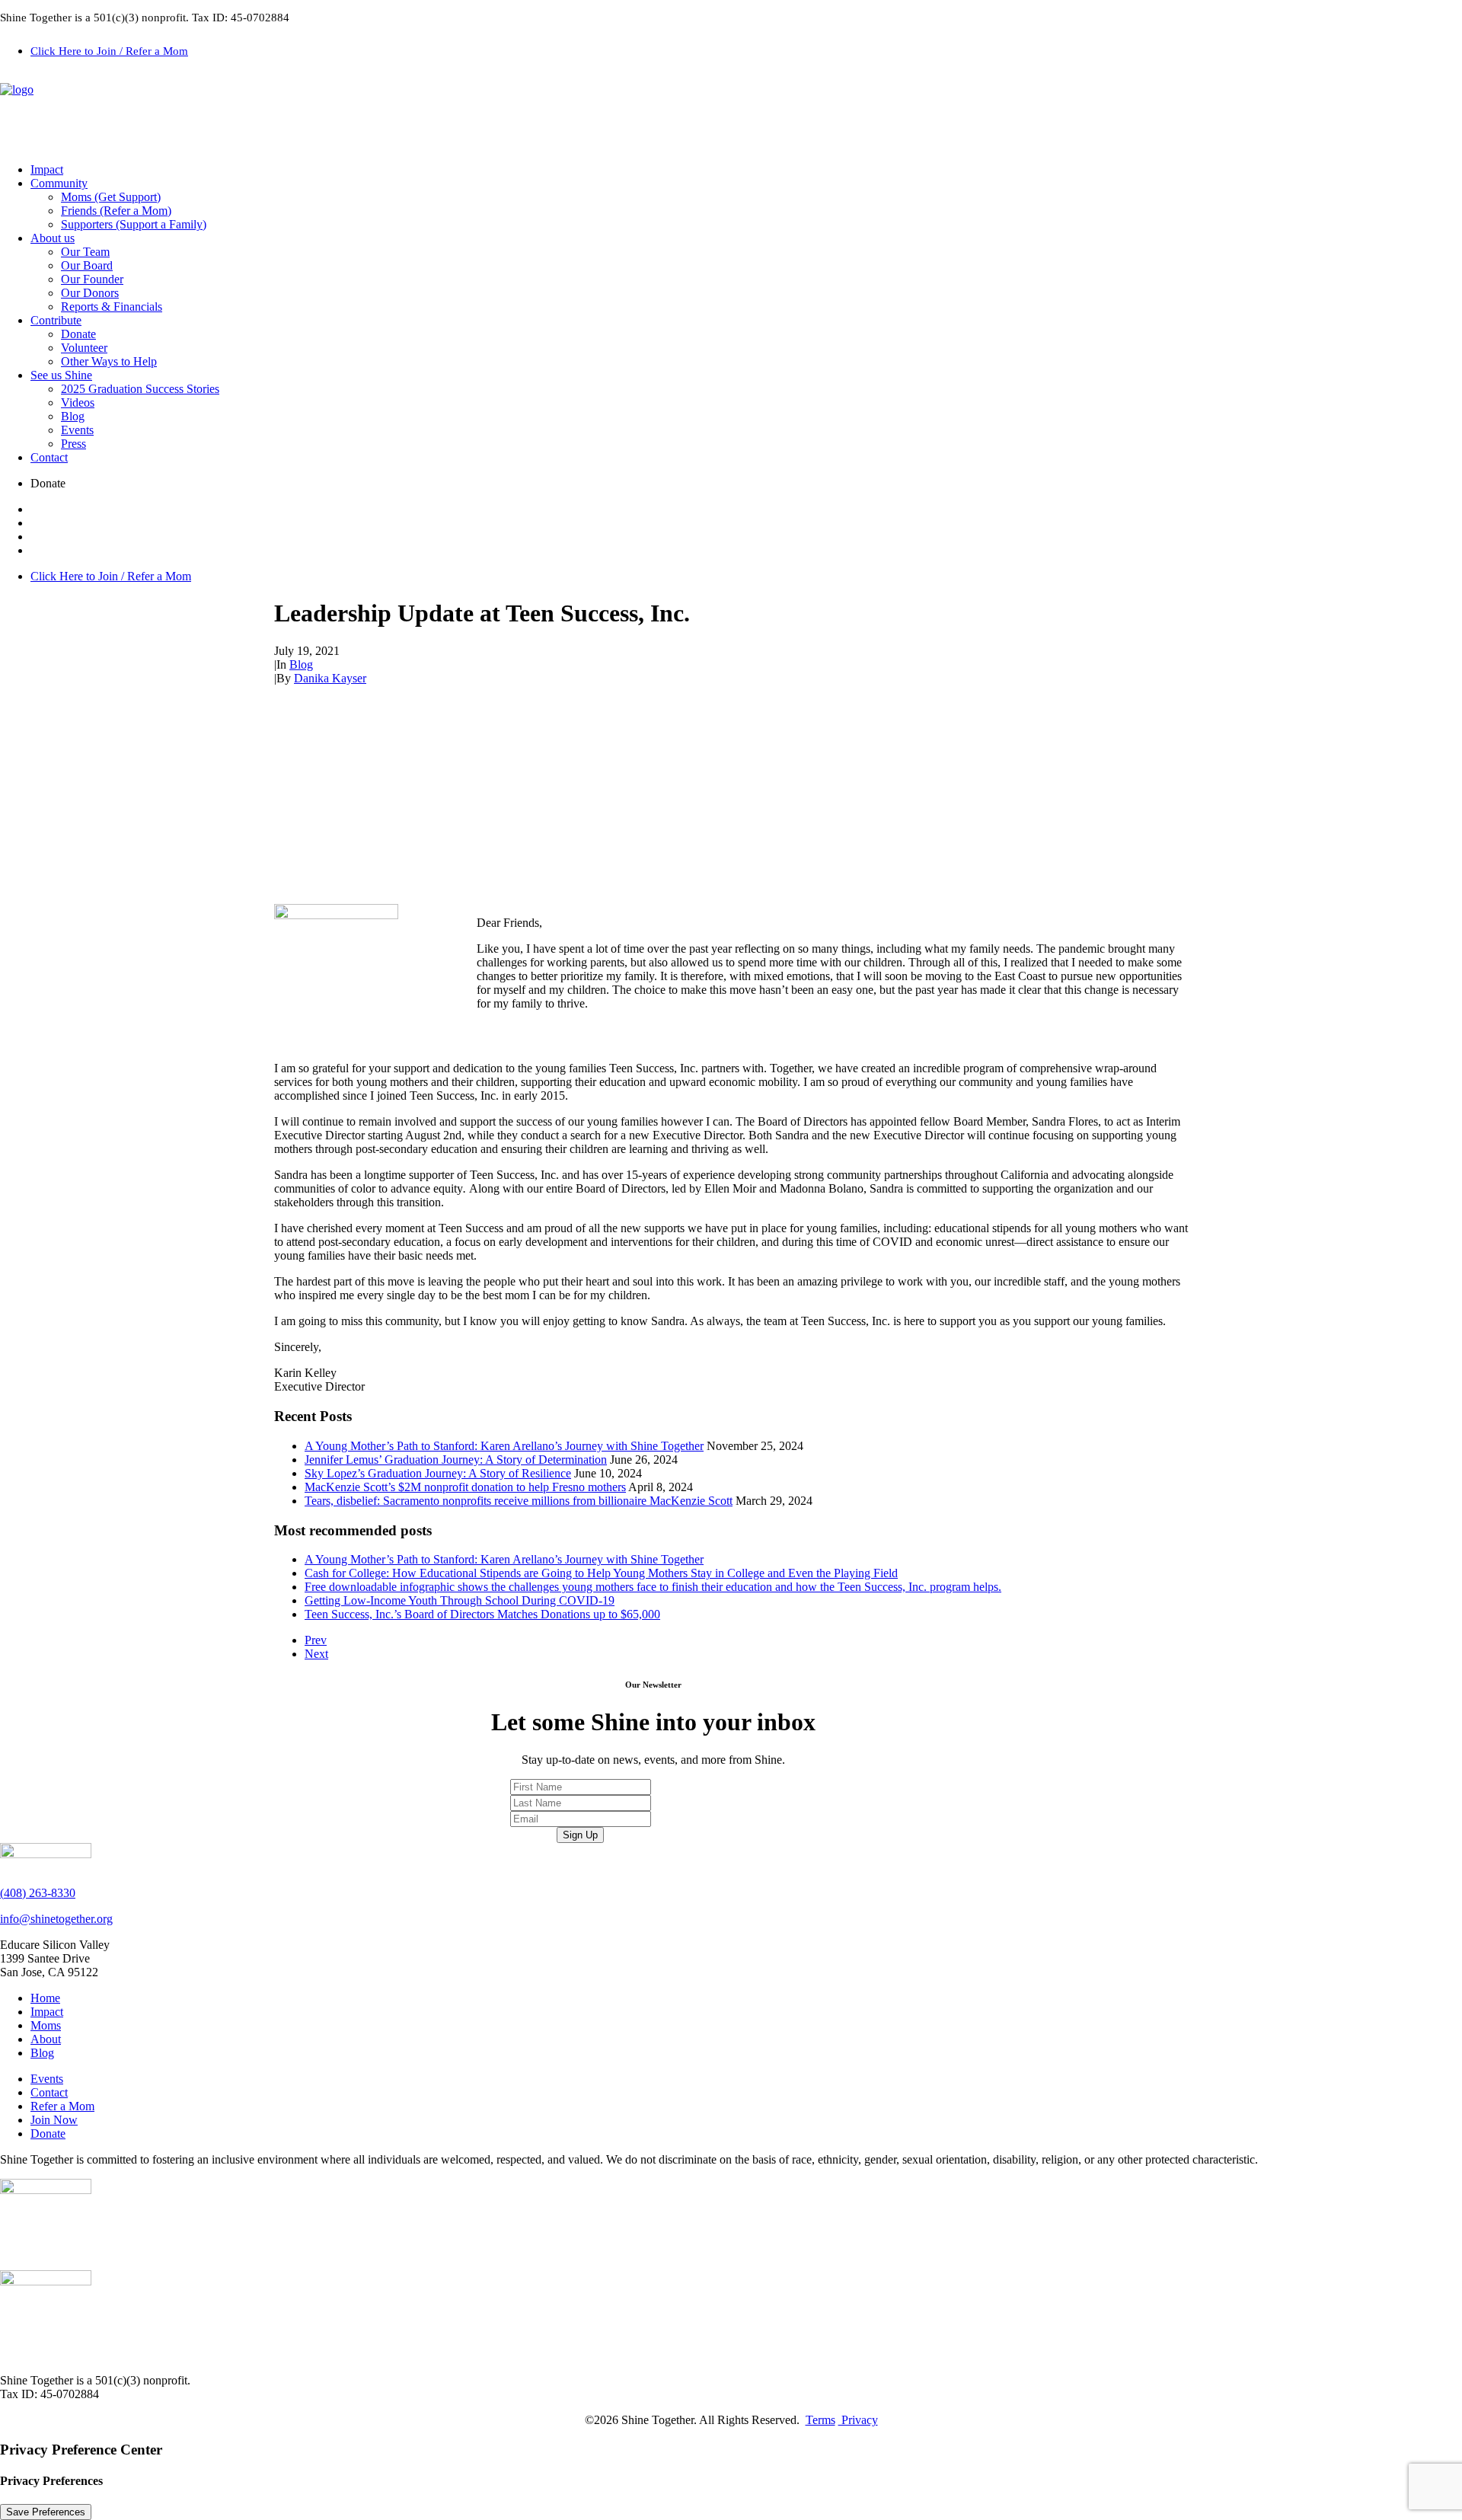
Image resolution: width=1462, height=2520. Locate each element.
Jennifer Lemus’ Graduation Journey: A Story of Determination (456, 1460)
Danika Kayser (330, 678)
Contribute (56, 320)
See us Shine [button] (61, 375)
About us (53, 238)
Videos (78, 402)
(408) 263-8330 (38, 1893)
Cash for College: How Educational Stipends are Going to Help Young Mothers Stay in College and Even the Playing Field (601, 1573)
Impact (47, 169)
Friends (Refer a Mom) (116, 211)
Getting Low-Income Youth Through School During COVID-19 (460, 1600)
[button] (746, 484)
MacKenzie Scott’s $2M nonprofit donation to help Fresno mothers (465, 1487)
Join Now (54, 2120)
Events (77, 430)
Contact (49, 457)
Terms (820, 2420)
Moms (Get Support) (111, 197)
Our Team (85, 252)
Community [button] (59, 183)
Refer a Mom (62, 2106)
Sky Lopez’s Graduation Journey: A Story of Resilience (438, 1473)
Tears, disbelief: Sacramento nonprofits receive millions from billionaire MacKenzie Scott (519, 1501)
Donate (78, 334)
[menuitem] (746, 50)
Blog (73, 416)
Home (45, 1998)
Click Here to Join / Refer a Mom (109, 51)
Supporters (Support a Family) (134, 224)
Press (73, 444)
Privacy (858, 2420)
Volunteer (84, 348)
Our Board (87, 265)
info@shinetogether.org (56, 1919)
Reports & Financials (112, 307)
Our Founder (92, 279)
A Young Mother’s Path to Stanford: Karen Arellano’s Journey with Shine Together (504, 1446)
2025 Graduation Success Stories (140, 389)
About (46, 2039)
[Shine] (731, 113)
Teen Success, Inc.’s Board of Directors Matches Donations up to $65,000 (482, 1614)
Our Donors (90, 293)
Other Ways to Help (109, 361)
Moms (46, 2025)
